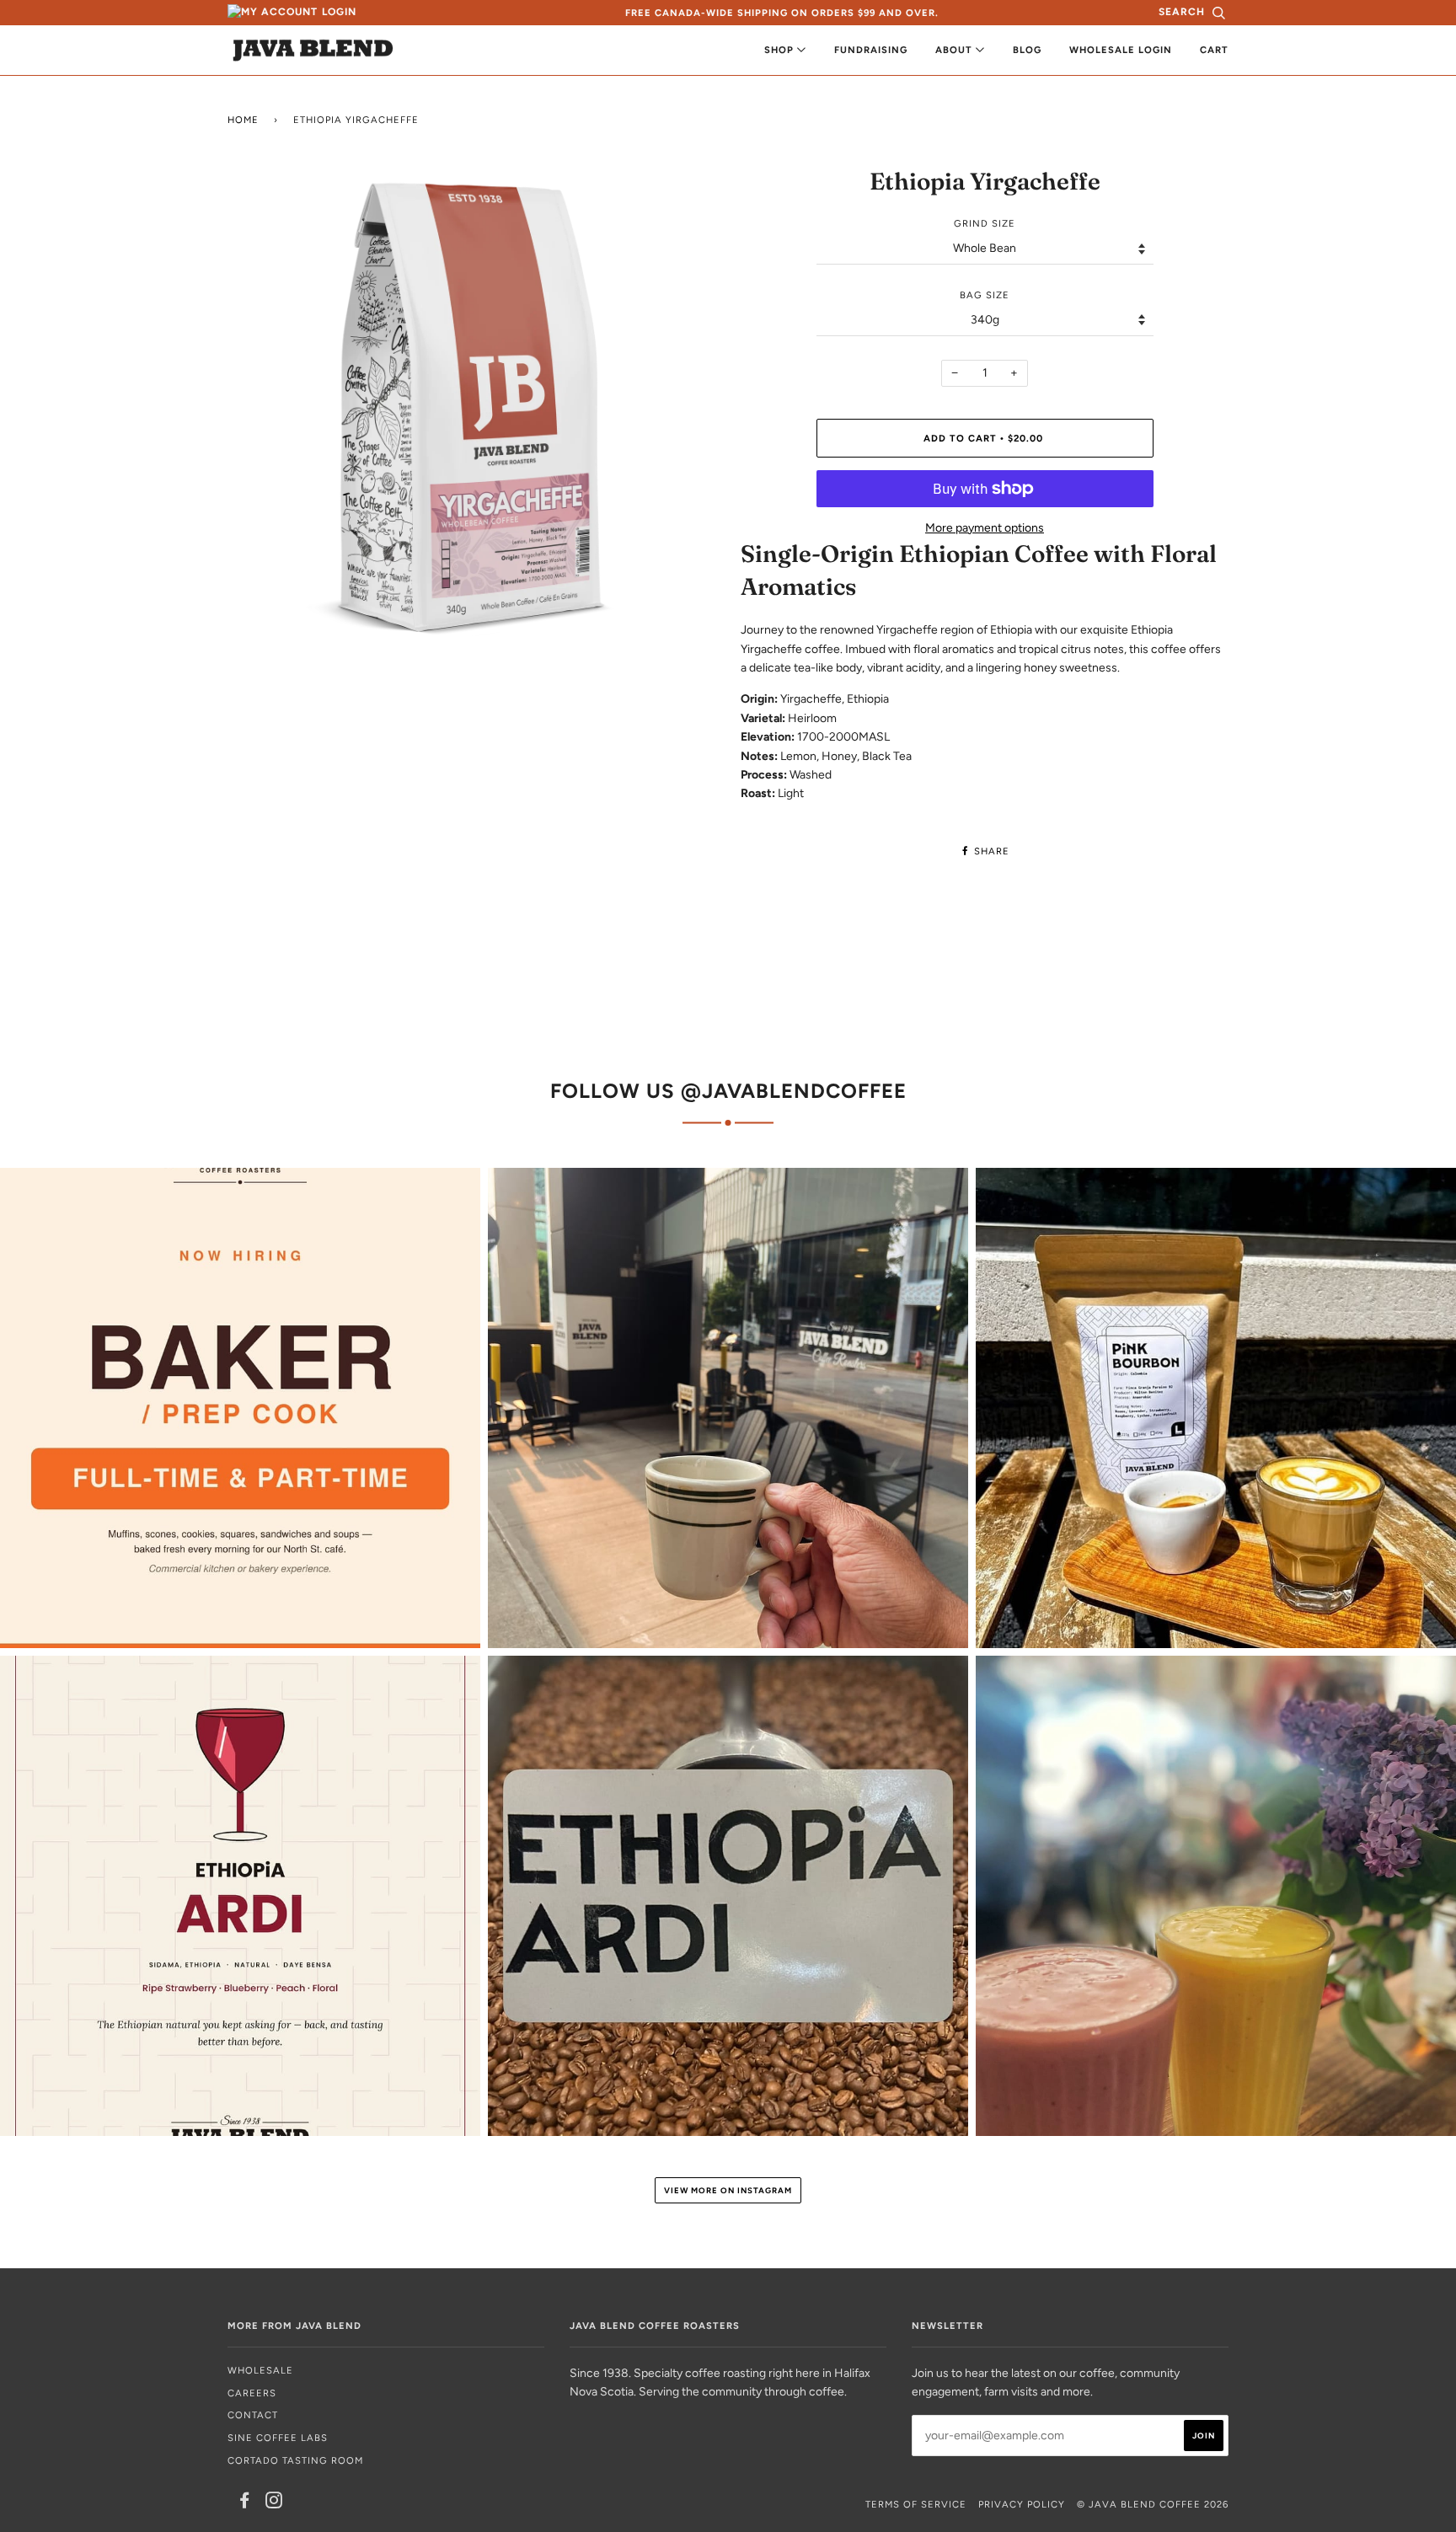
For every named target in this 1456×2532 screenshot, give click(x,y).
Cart (1214, 50)
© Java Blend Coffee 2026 (1153, 2504)
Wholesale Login (1121, 50)
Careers (252, 2393)
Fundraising (871, 50)
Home (243, 120)
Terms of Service (916, 2504)
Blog (1027, 50)
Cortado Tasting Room (295, 2460)
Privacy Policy (1022, 2504)
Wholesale (260, 2370)
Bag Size (985, 295)
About (955, 50)
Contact (253, 2415)
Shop (781, 50)
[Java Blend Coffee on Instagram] (274, 2503)
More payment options (985, 528)
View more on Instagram (728, 2190)
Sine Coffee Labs (278, 2438)
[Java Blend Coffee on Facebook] (245, 2503)
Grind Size (985, 223)
